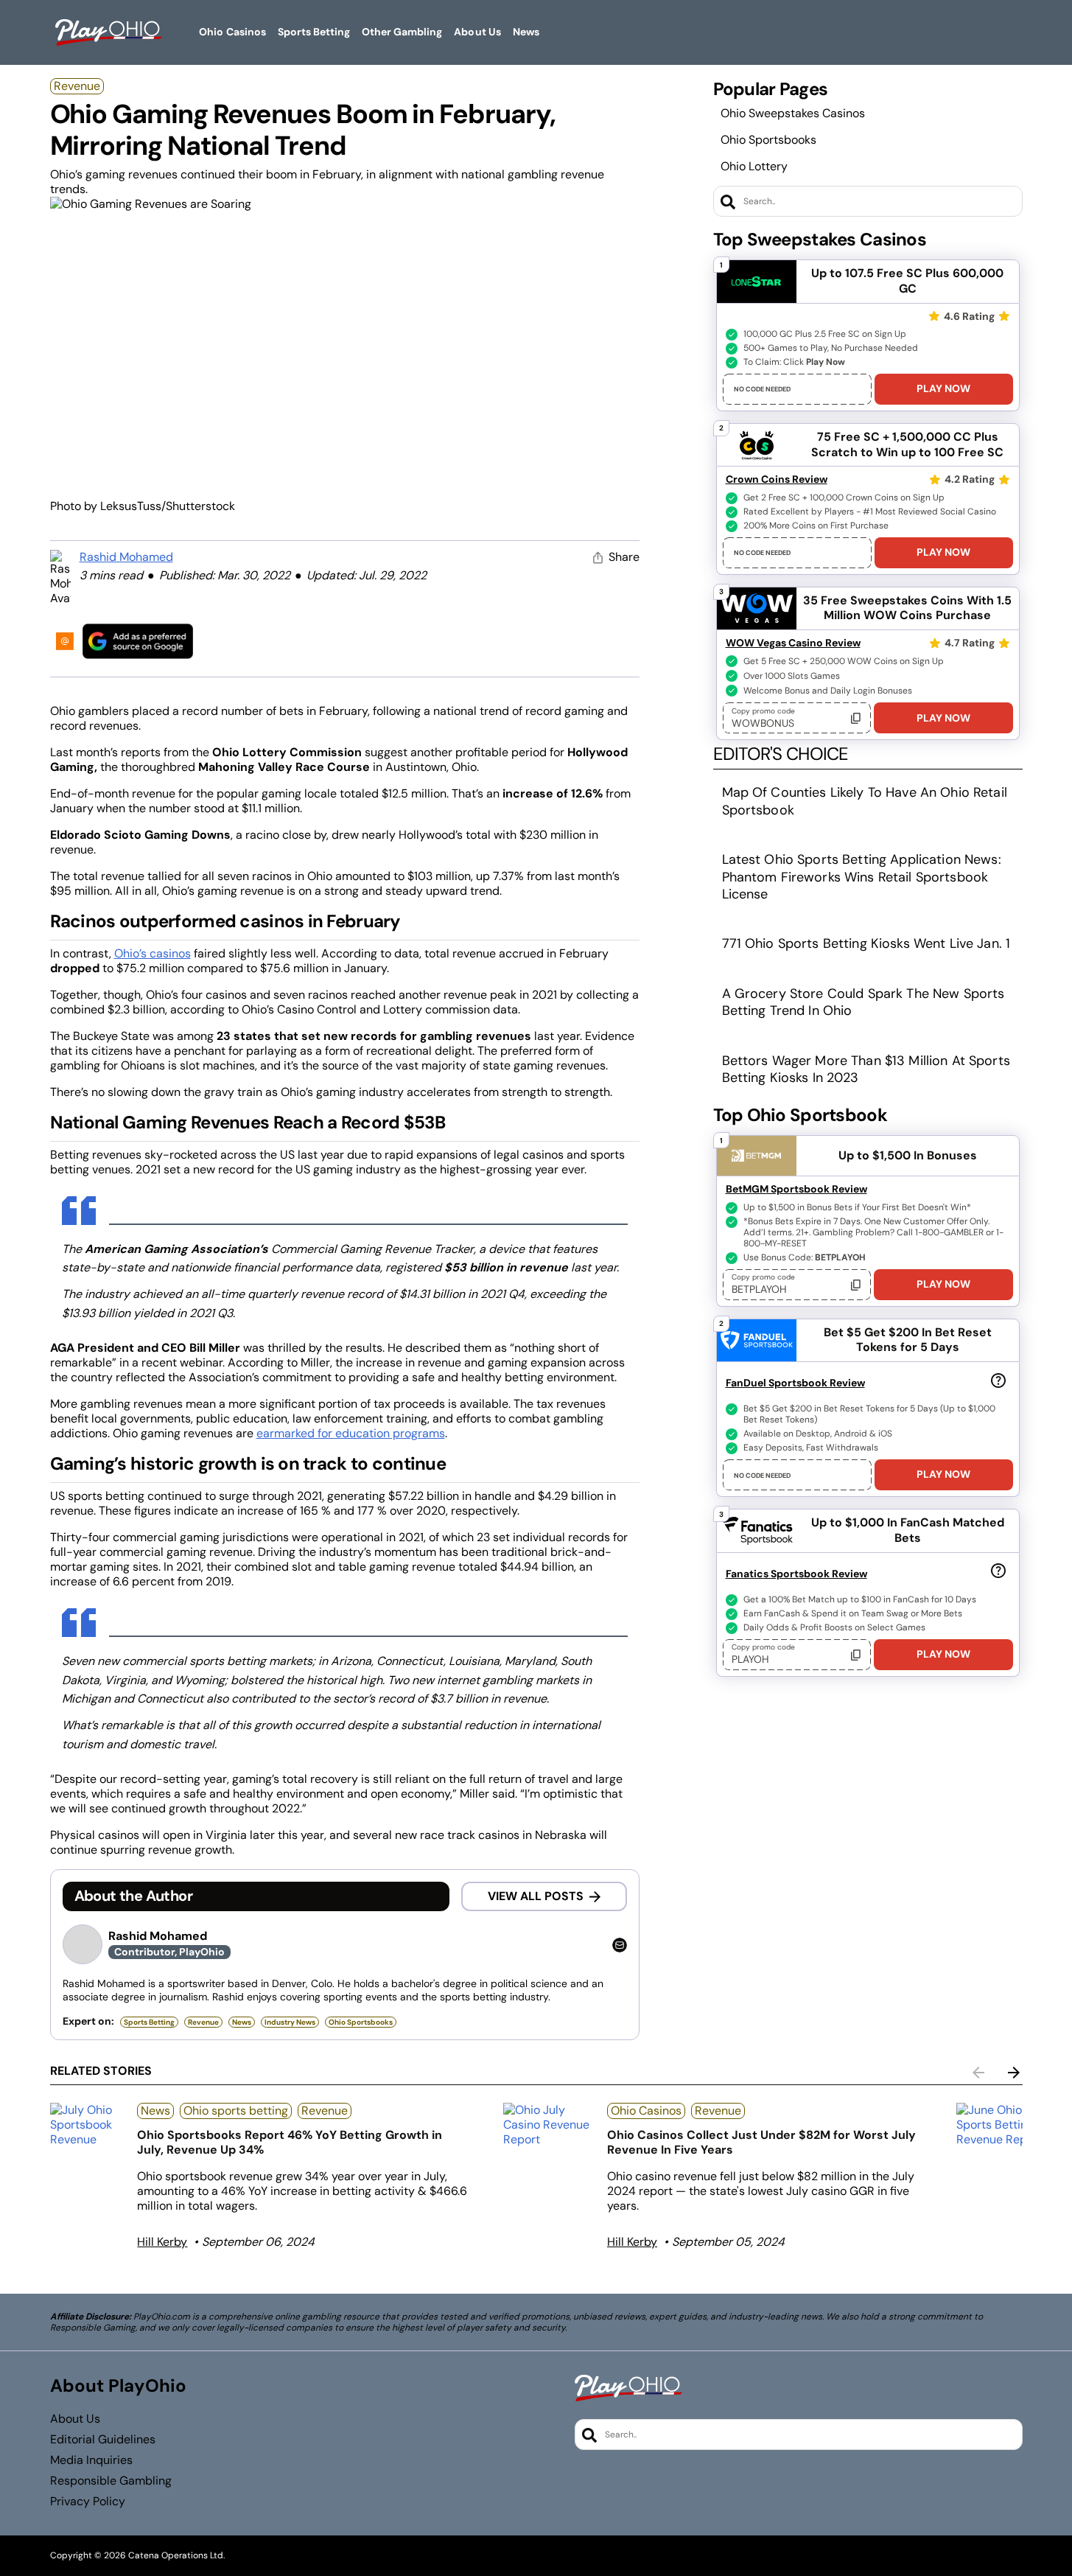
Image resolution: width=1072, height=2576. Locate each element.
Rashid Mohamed (126, 557)
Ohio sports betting (236, 2111)
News (242, 2022)
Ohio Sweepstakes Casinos (793, 113)
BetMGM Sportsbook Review (796, 1189)
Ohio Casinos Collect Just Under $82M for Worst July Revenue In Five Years (761, 2142)
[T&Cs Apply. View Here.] (998, 1380)
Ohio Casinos (646, 2111)
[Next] (1014, 2073)
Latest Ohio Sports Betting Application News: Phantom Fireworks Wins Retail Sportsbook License (862, 877)
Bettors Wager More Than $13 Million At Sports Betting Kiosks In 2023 (866, 1069)
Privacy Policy (88, 2502)
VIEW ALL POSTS (536, 1896)
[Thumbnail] (88, 2125)
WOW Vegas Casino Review (793, 643)
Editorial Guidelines (103, 2440)
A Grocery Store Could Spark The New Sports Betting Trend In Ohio (863, 1002)
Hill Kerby (162, 2242)
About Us (75, 2419)
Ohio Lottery (754, 166)
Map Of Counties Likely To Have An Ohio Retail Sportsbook (865, 801)
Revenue (77, 86)
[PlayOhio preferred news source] (138, 641)
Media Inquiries (91, 2460)
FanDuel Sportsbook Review (795, 1383)
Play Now (943, 388)
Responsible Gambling (111, 2481)
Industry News (290, 2022)
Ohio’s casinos (153, 953)
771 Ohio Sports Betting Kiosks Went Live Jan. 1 (866, 943)
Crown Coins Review (777, 479)
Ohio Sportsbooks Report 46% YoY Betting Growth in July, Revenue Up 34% (290, 2142)
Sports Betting (149, 2022)
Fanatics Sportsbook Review (796, 1574)
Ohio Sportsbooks (768, 140)
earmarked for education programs (351, 1433)
